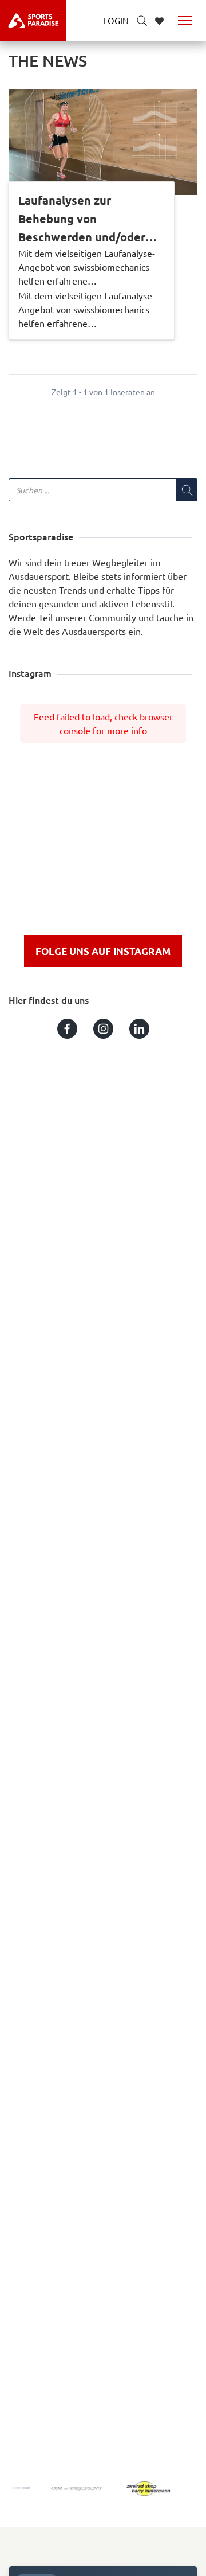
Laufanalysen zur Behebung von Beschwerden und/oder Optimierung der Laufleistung (82, 219)
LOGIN (116, 20)
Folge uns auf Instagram (103, 951)
